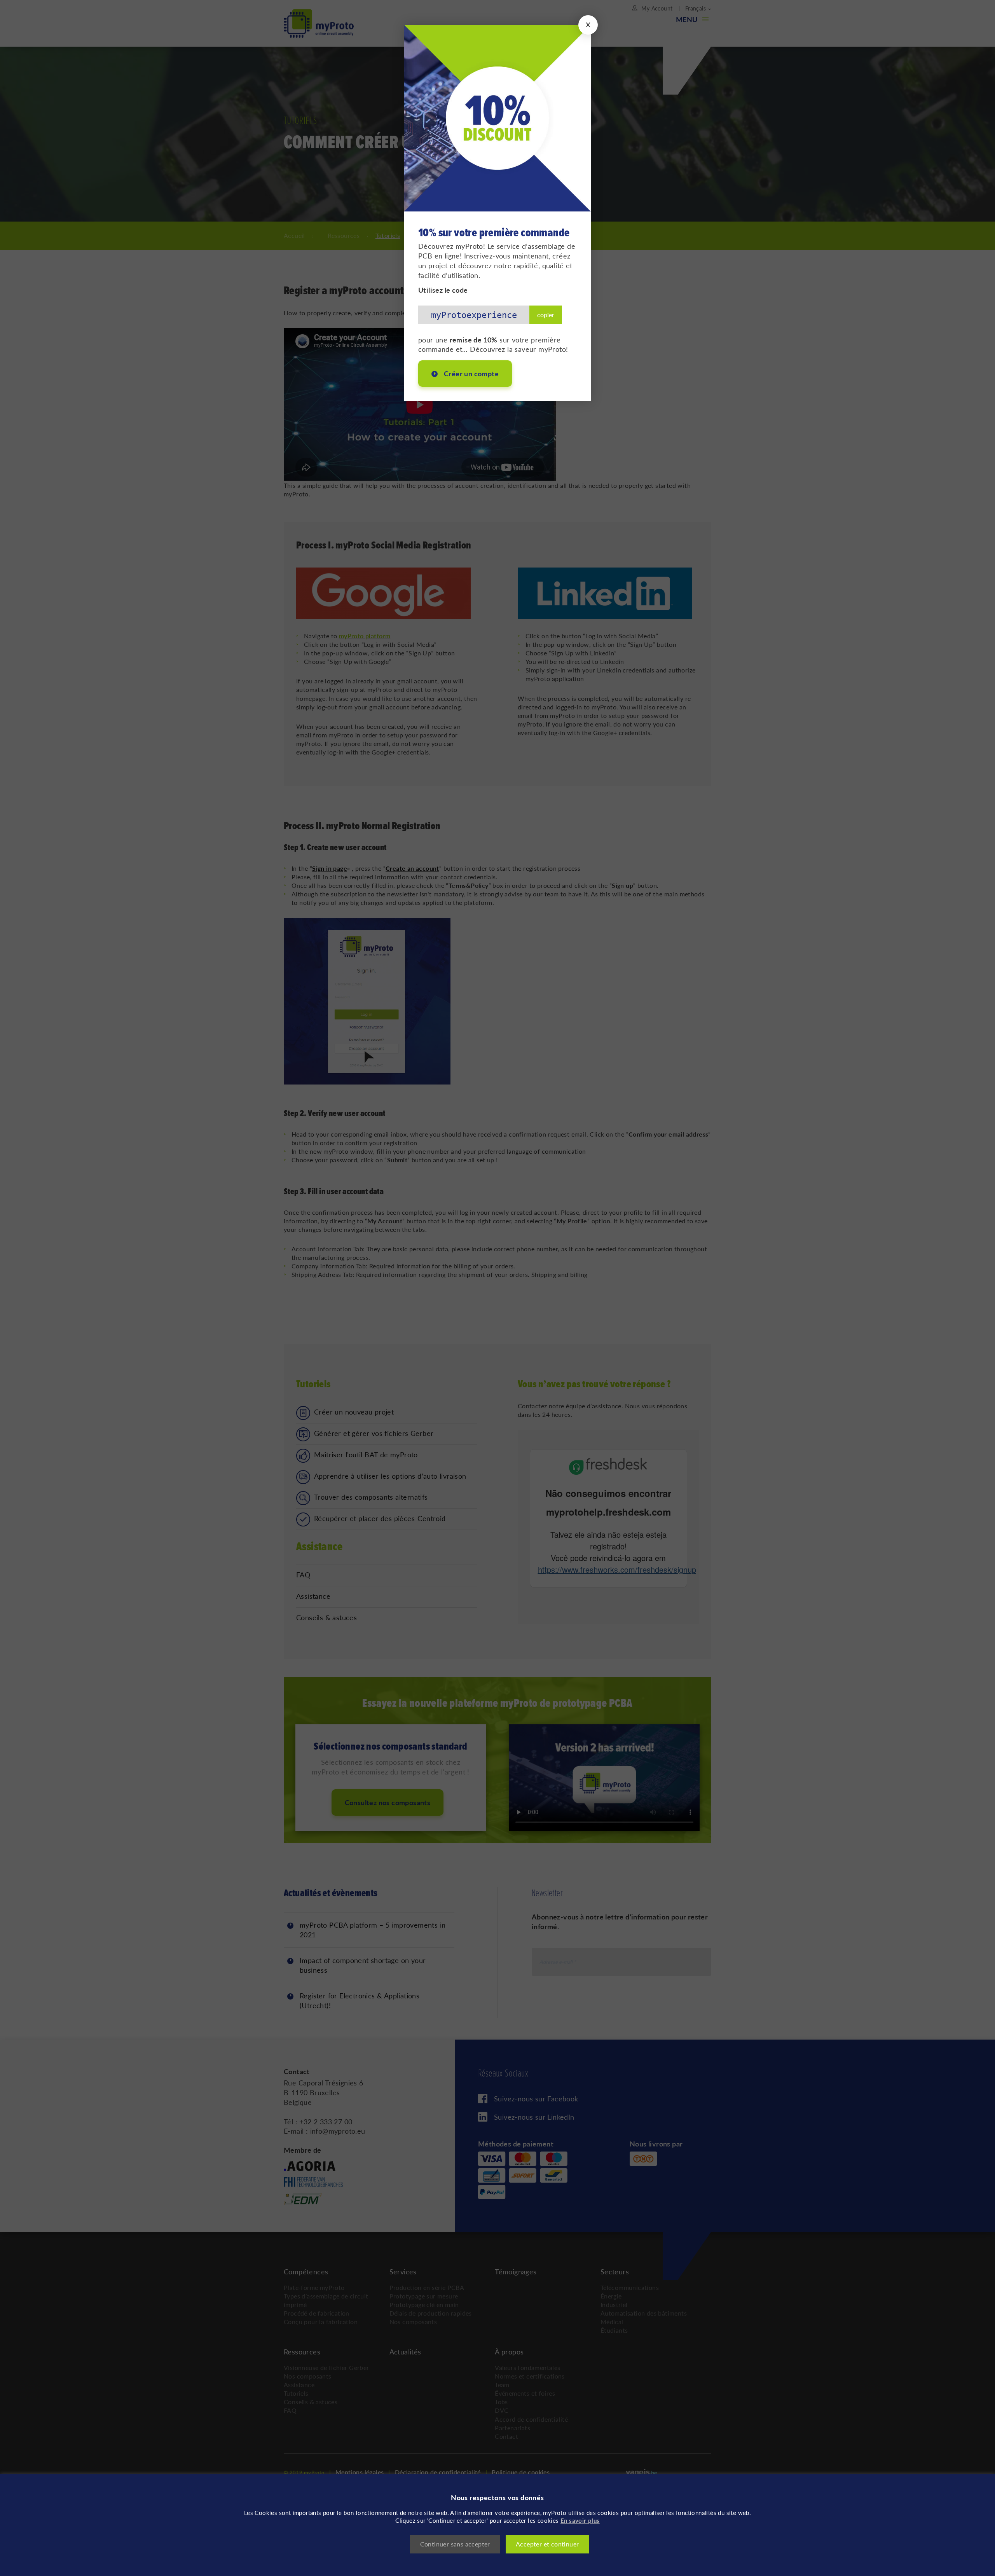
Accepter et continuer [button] (547, 2544)
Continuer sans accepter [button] (455, 2544)
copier (546, 309)
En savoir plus (580, 2520)
